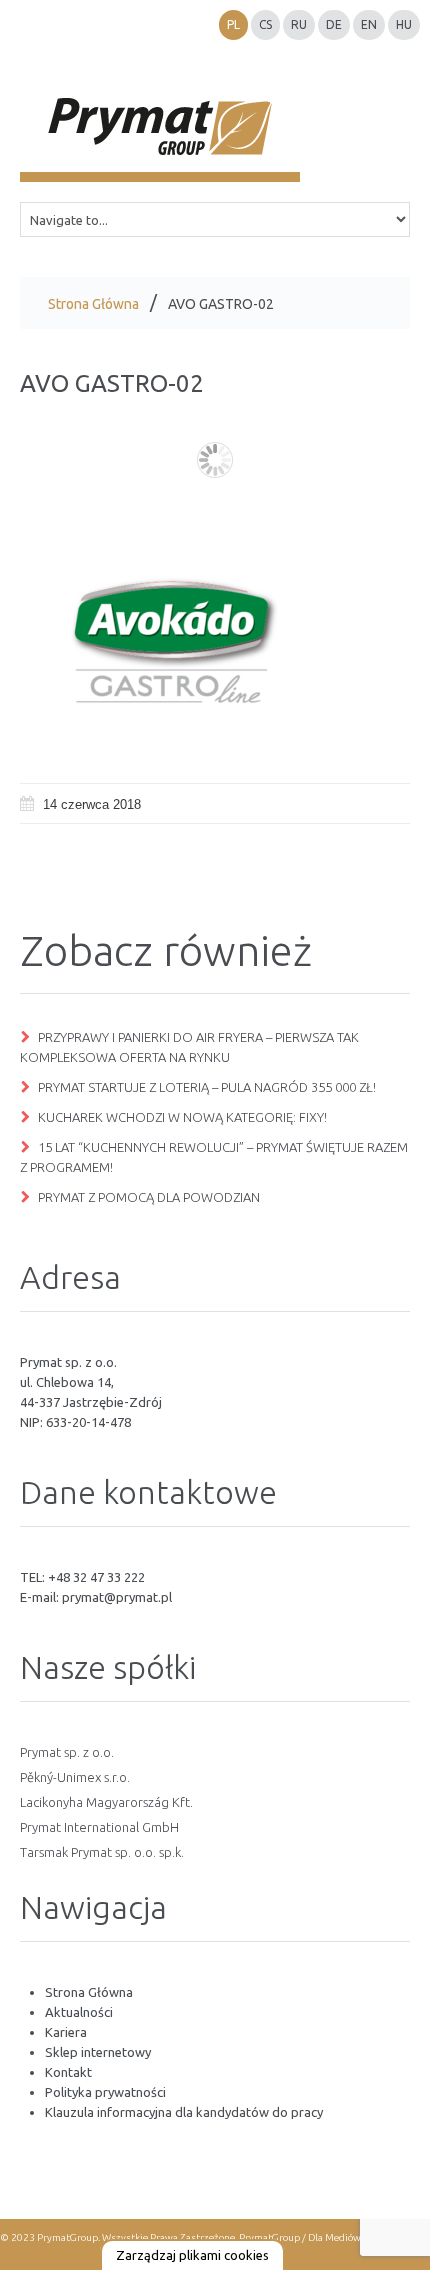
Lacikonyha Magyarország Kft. (106, 1802)
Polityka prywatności (105, 2092)
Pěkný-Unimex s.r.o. (75, 1777)
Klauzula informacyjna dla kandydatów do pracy (184, 2112)
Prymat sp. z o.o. (67, 1752)
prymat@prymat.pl (117, 1597)
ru (299, 24)
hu (404, 24)
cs (265, 24)
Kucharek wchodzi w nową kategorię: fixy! (182, 1117)
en (369, 24)
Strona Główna (93, 304)
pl (233, 24)
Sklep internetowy (98, 2052)
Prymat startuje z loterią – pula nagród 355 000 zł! (207, 1087)
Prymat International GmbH (99, 1827)
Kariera (66, 2032)
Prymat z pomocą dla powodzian (149, 1197)
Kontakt (68, 2072)
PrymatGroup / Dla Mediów (299, 2237)
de (334, 24)
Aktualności (79, 2012)
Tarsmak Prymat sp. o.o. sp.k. (102, 1852)
